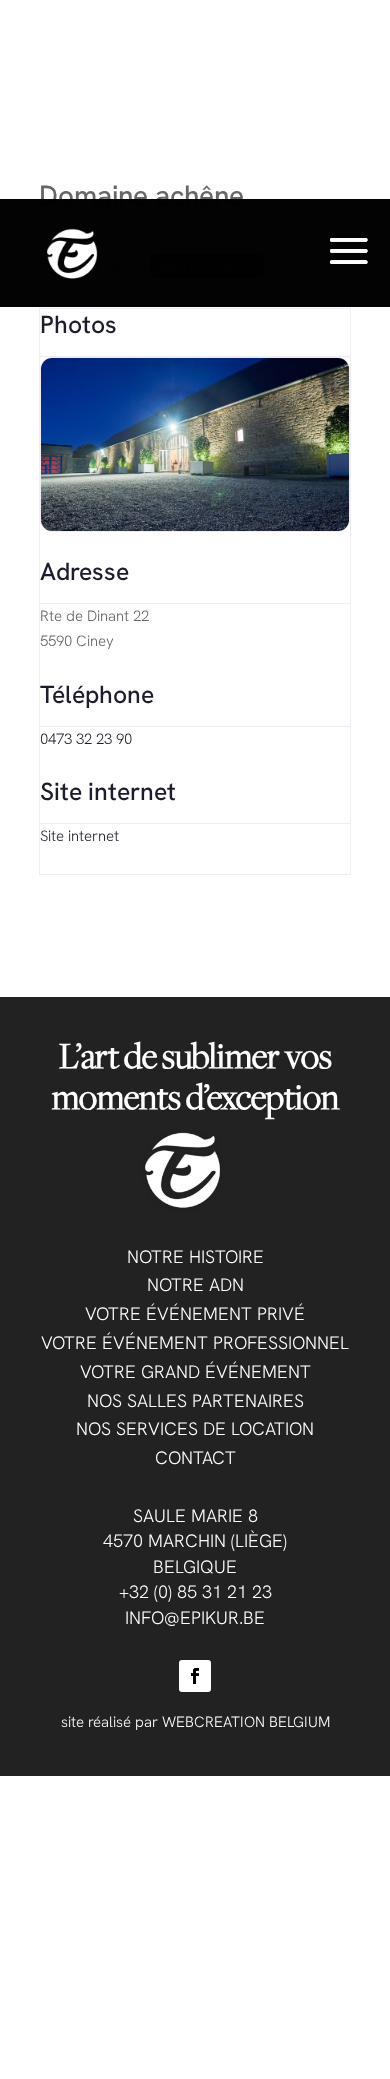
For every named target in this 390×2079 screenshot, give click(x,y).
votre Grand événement (195, 1371)
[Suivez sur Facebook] (195, 1676)
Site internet (108, 791)
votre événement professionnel (195, 1342)
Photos (78, 324)
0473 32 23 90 (86, 739)
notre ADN (195, 1284)
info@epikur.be (195, 1617)
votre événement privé (195, 1313)
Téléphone (97, 694)
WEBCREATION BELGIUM (246, 1722)
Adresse (84, 571)
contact (195, 1457)
